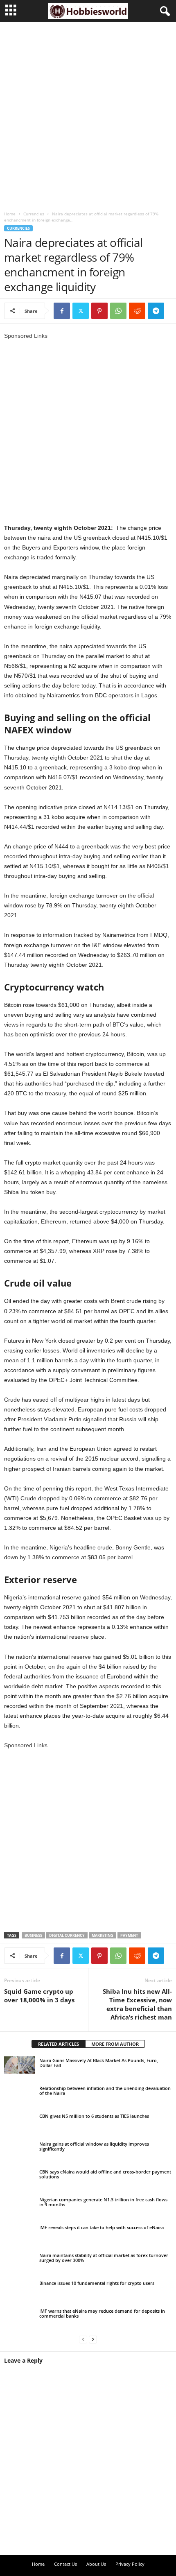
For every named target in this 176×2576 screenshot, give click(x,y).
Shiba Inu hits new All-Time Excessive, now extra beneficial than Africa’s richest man (137, 2004)
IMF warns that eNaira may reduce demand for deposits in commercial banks (102, 2313)
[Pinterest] (99, 311)
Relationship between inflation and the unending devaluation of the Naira (105, 2091)
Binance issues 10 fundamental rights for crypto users (97, 2283)
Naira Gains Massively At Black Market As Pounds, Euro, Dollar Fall (99, 2063)
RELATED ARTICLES (59, 2044)
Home (10, 214)
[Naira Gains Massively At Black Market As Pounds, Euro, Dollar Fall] (19, 2065)
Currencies (34, 214)
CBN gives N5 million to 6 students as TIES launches (94, 2116)
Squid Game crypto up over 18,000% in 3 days (39, 1996)
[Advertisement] (88, 113)
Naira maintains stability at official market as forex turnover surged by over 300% (104, 2258)
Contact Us (65, 2564)
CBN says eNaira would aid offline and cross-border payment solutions (105, 2174)
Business (33, 1935)
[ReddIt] (137, 311)
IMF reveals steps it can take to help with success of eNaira (102, 2227)
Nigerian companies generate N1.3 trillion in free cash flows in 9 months (103, 2202)
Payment (129, 1935)
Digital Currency (67, 1935)
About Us (96, 2564)
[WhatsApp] (118, 311)
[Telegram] (156, 311)
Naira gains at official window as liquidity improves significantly (94, 2146)
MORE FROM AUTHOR (115, 2044)
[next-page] (93, 2339)
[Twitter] (81, 311)
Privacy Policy (130, 2564)
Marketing (103, 1935)
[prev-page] (83, 2339)
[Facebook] (62, 311)
